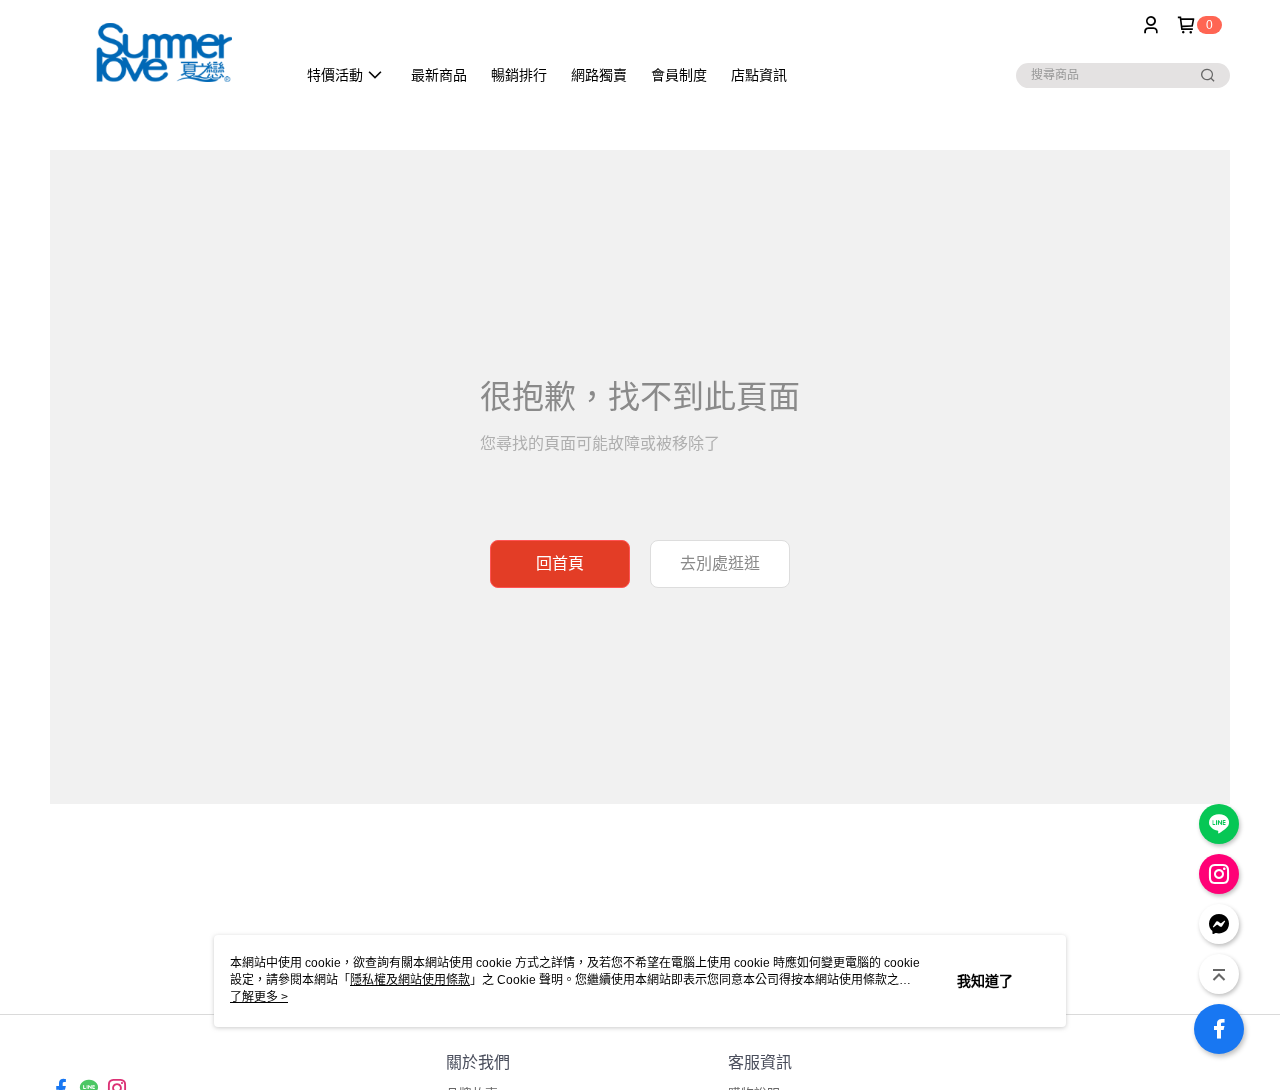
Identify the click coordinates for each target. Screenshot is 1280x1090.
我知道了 (985, 981)
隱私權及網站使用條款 (410, 980)
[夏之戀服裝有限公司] (161, 52)
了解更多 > (259, 997)
